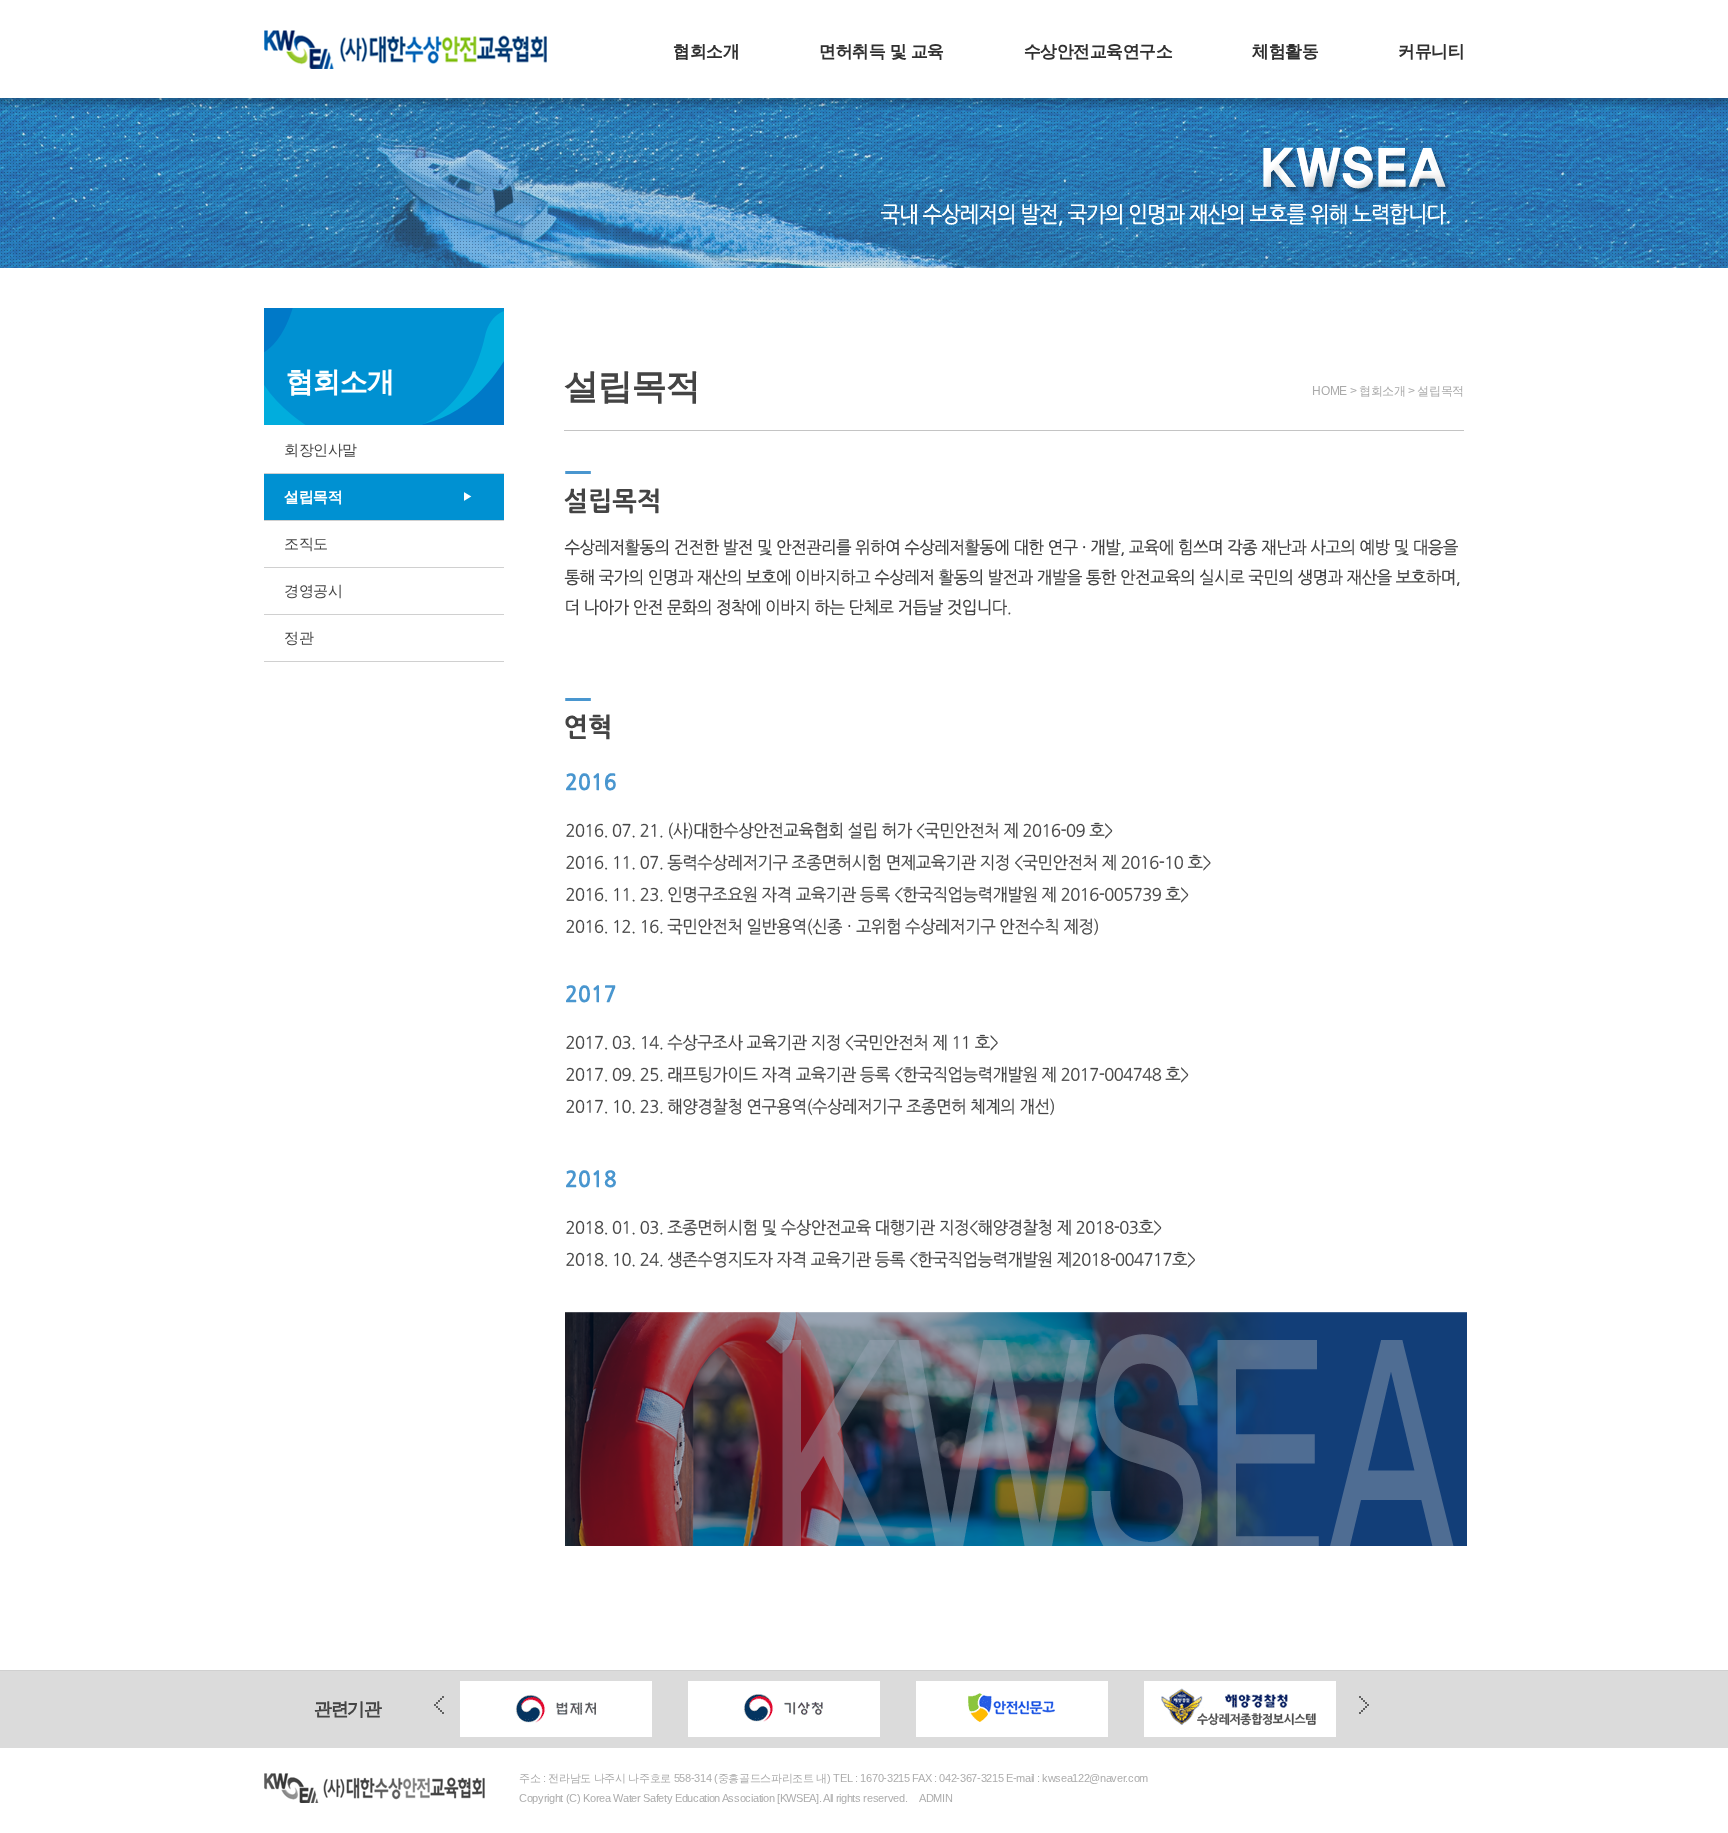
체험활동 (1285, 51)
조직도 (306, 543)
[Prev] (439, 1707)
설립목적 (313, 496)
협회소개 (706, 51)
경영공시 (313, 590)
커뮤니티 (1431, 51)
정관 (298, 637)
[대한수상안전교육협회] (414, 38)
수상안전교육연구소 (1098, 51)
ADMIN (935, 1798)
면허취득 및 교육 (881, 51)
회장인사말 (320, 449)
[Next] (1364, 1707)
